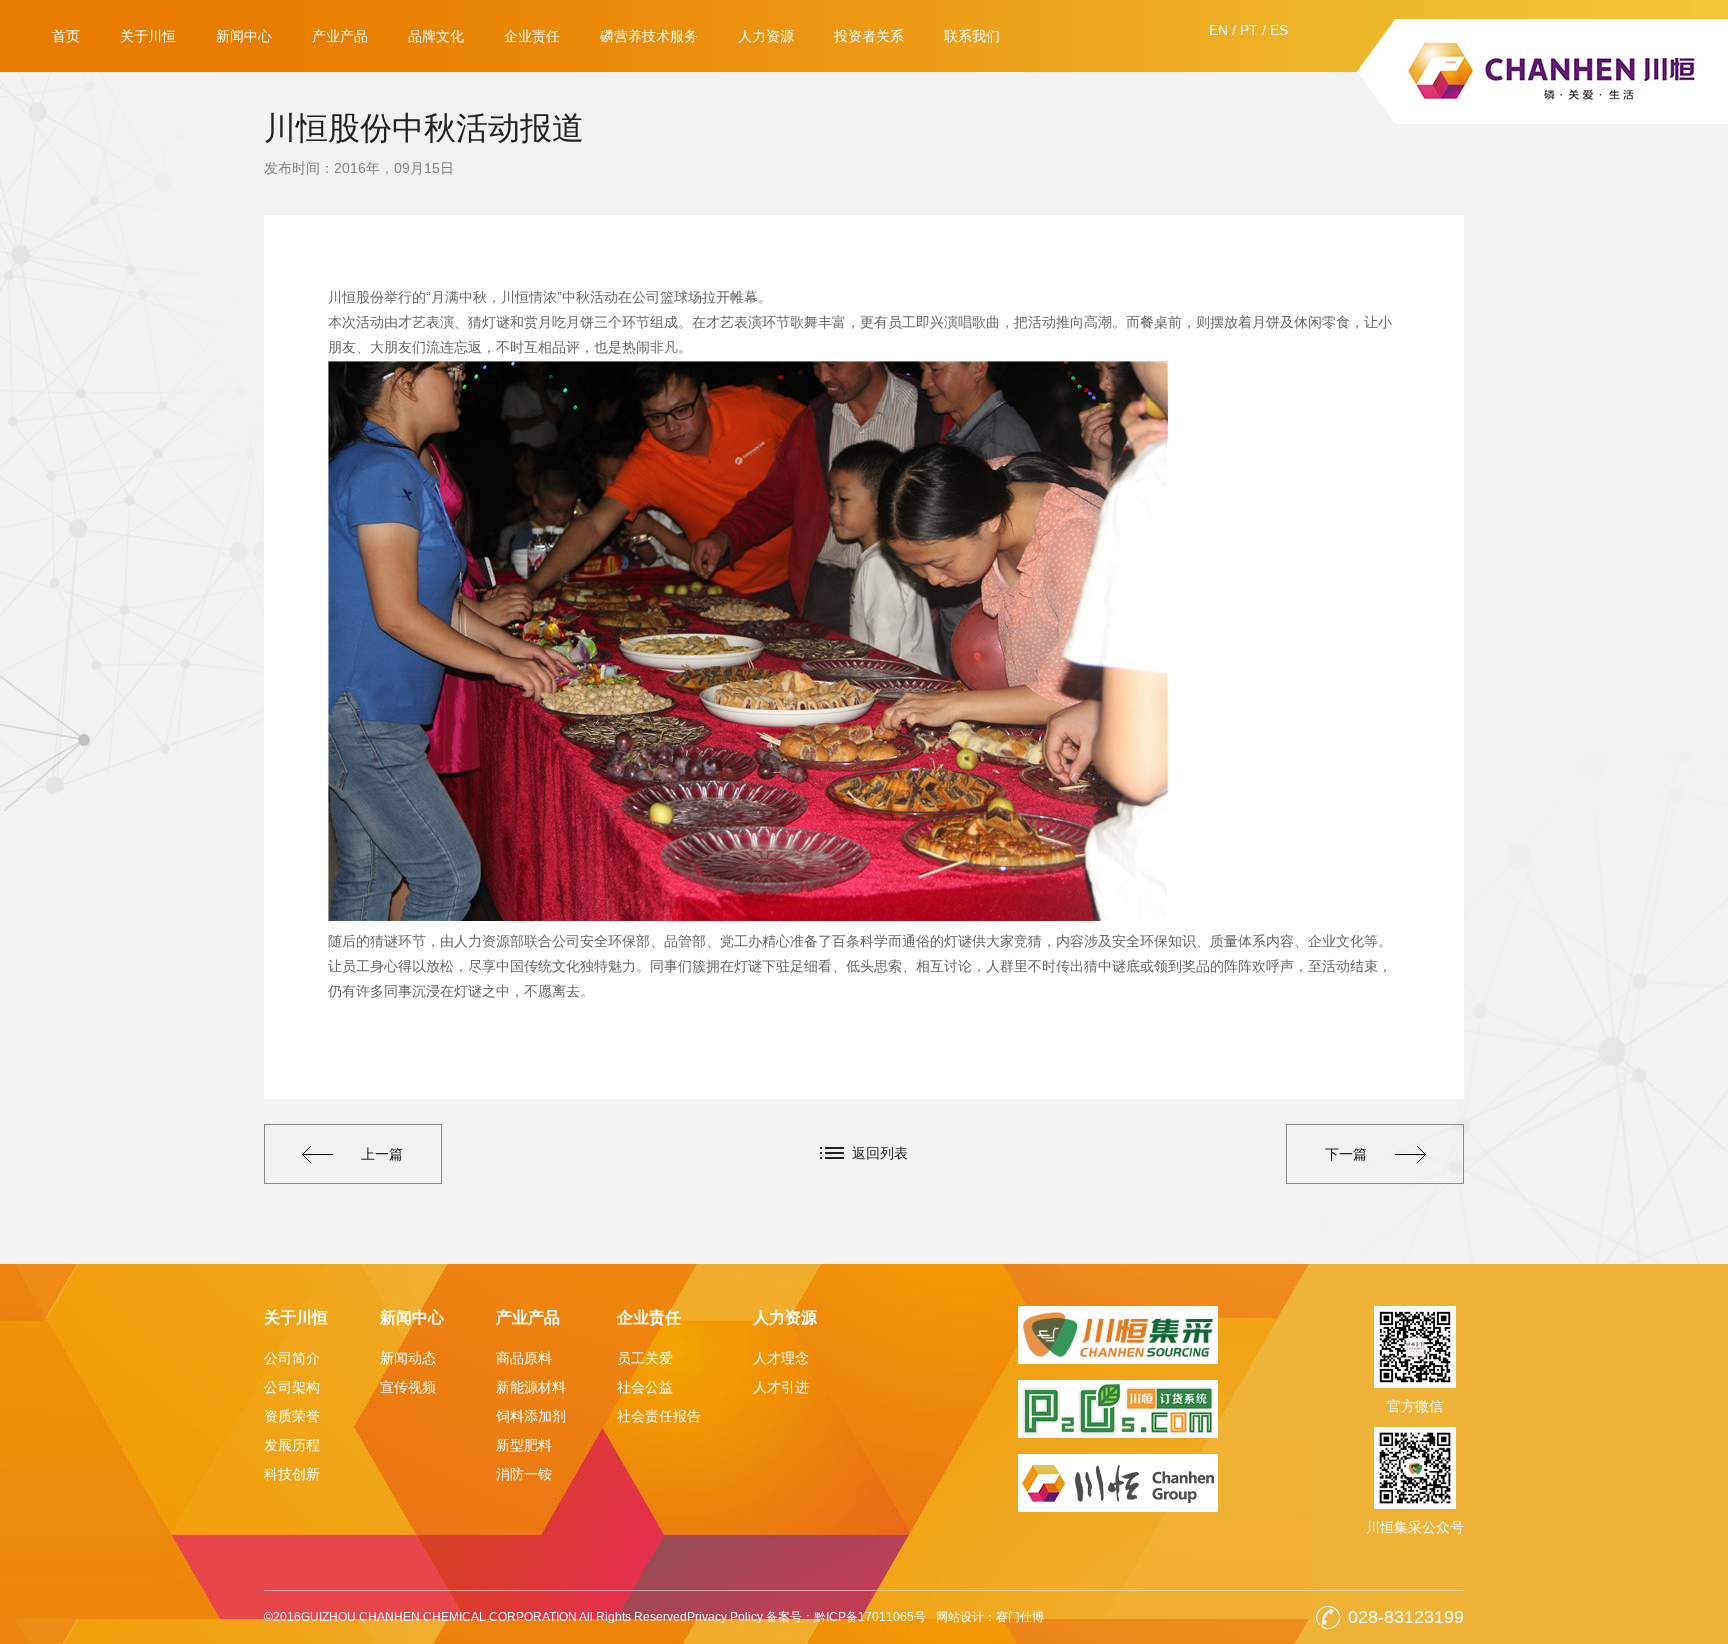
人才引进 (781, 1387)
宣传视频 (408, 1387)
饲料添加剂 (531, 1416)
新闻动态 (408, 1358)
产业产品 (340, 36)
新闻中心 (244, 36)
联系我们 (972, 36)
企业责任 (532, 36)
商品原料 (524, 1358)
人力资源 (766, 36)
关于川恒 (148, 36)
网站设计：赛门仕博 (990, 1617)
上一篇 (382, 1154)
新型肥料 (524, 1445)
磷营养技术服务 (649, 36)
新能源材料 (531, 1387)
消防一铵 (524, 1474)
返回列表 (880, 1153)
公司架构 (292, 1387)
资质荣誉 (292, 1416)
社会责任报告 (659, 1416)
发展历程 (292, 1445)
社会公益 (645, 1387)
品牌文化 (436, 36)
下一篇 (1346, 1154)
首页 (66, 36)
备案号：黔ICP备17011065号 (846, 1617)
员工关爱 (645, 1358)
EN (1218, 30)
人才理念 (781, 1358)
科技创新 (292, 1474)
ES (1279, 30)
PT (1249, 30)
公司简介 (292, 1358)
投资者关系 (869, 36)
